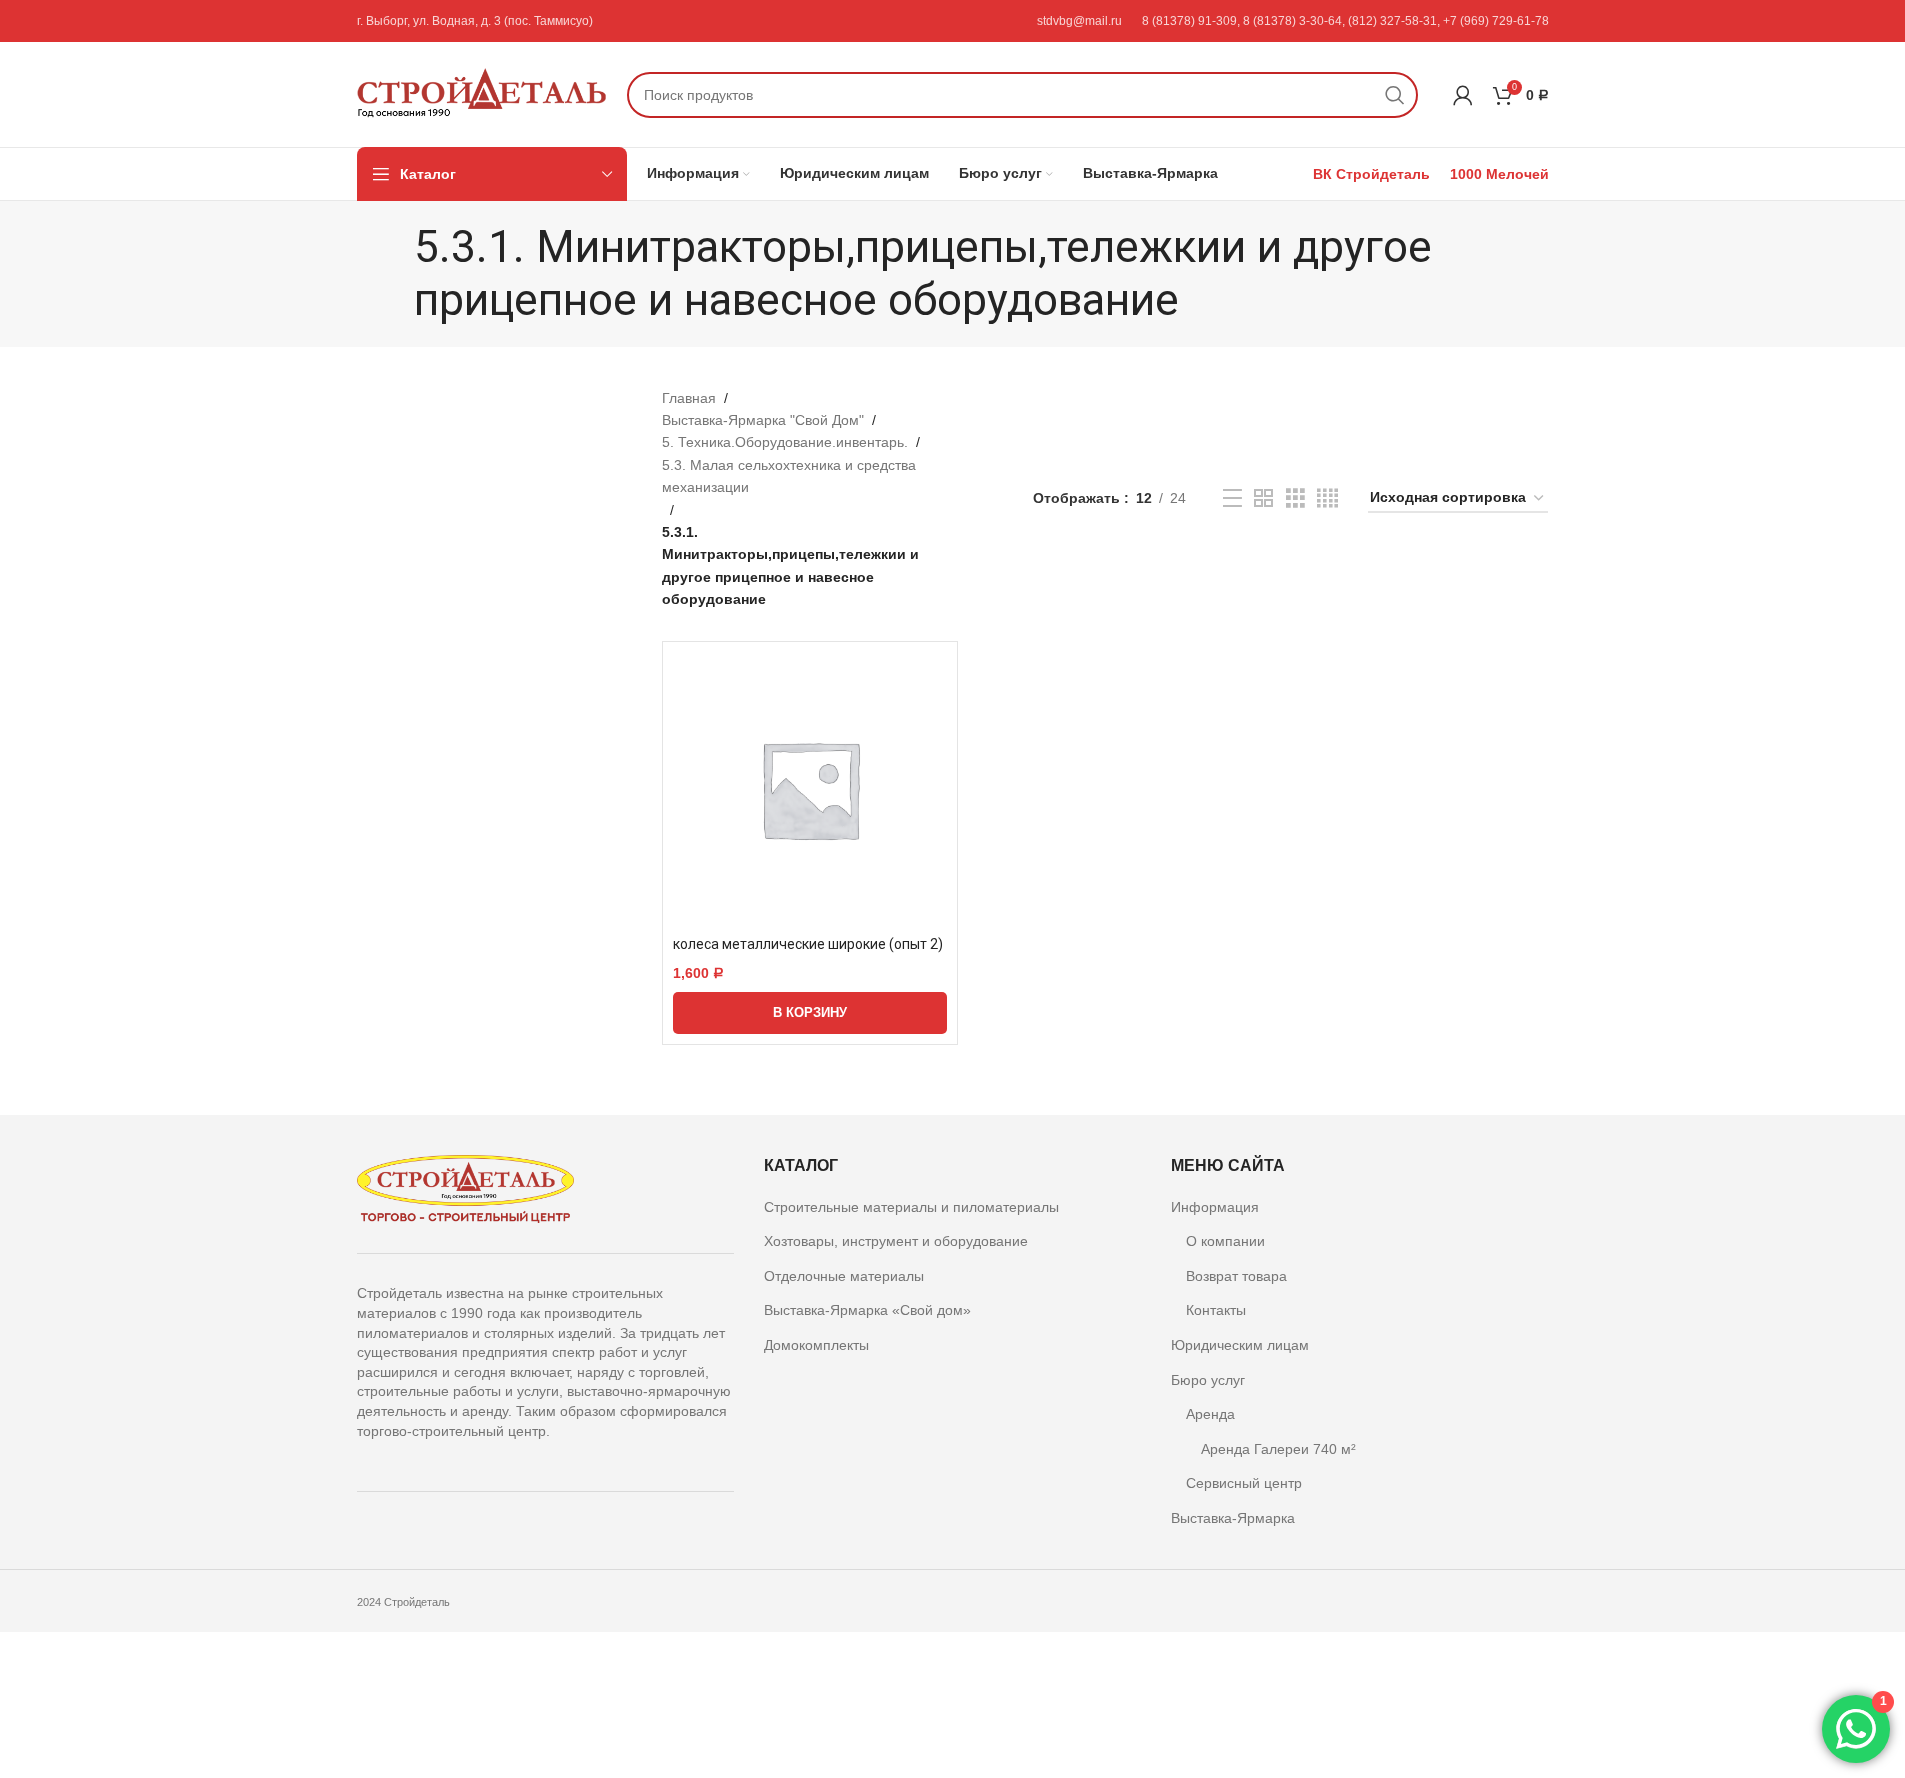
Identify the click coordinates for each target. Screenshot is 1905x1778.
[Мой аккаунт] (1463, 95)
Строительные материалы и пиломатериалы (911, 1207)
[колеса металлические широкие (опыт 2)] (810, 789)
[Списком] (1232, 498)
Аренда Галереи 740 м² (1278, 1449)
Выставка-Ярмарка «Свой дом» (867, 1311)
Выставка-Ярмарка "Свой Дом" (763, 420)
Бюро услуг (1208, 1380)
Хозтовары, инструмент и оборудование (896, 1241)
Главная (689, 398)
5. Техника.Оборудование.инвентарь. (785, 442)
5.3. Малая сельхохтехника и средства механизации (789, 476)
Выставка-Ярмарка (1233, 1518)
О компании (1225, 1241)
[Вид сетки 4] (1327, 498)
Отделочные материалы (844, 1276)
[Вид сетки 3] (1295, 498)
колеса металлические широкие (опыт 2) (808, 944)
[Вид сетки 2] (1263, 498)
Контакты (1216, 1311)
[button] (810, 1013)
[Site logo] (482, 93)
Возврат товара (1236, 1276)
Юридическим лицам (1240, 1345)
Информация (1215, 1207)
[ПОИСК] (1395, 95)
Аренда (1210, 1414)
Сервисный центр (1244, 1484)
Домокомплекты (816, 1345)
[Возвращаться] (389, 274)
